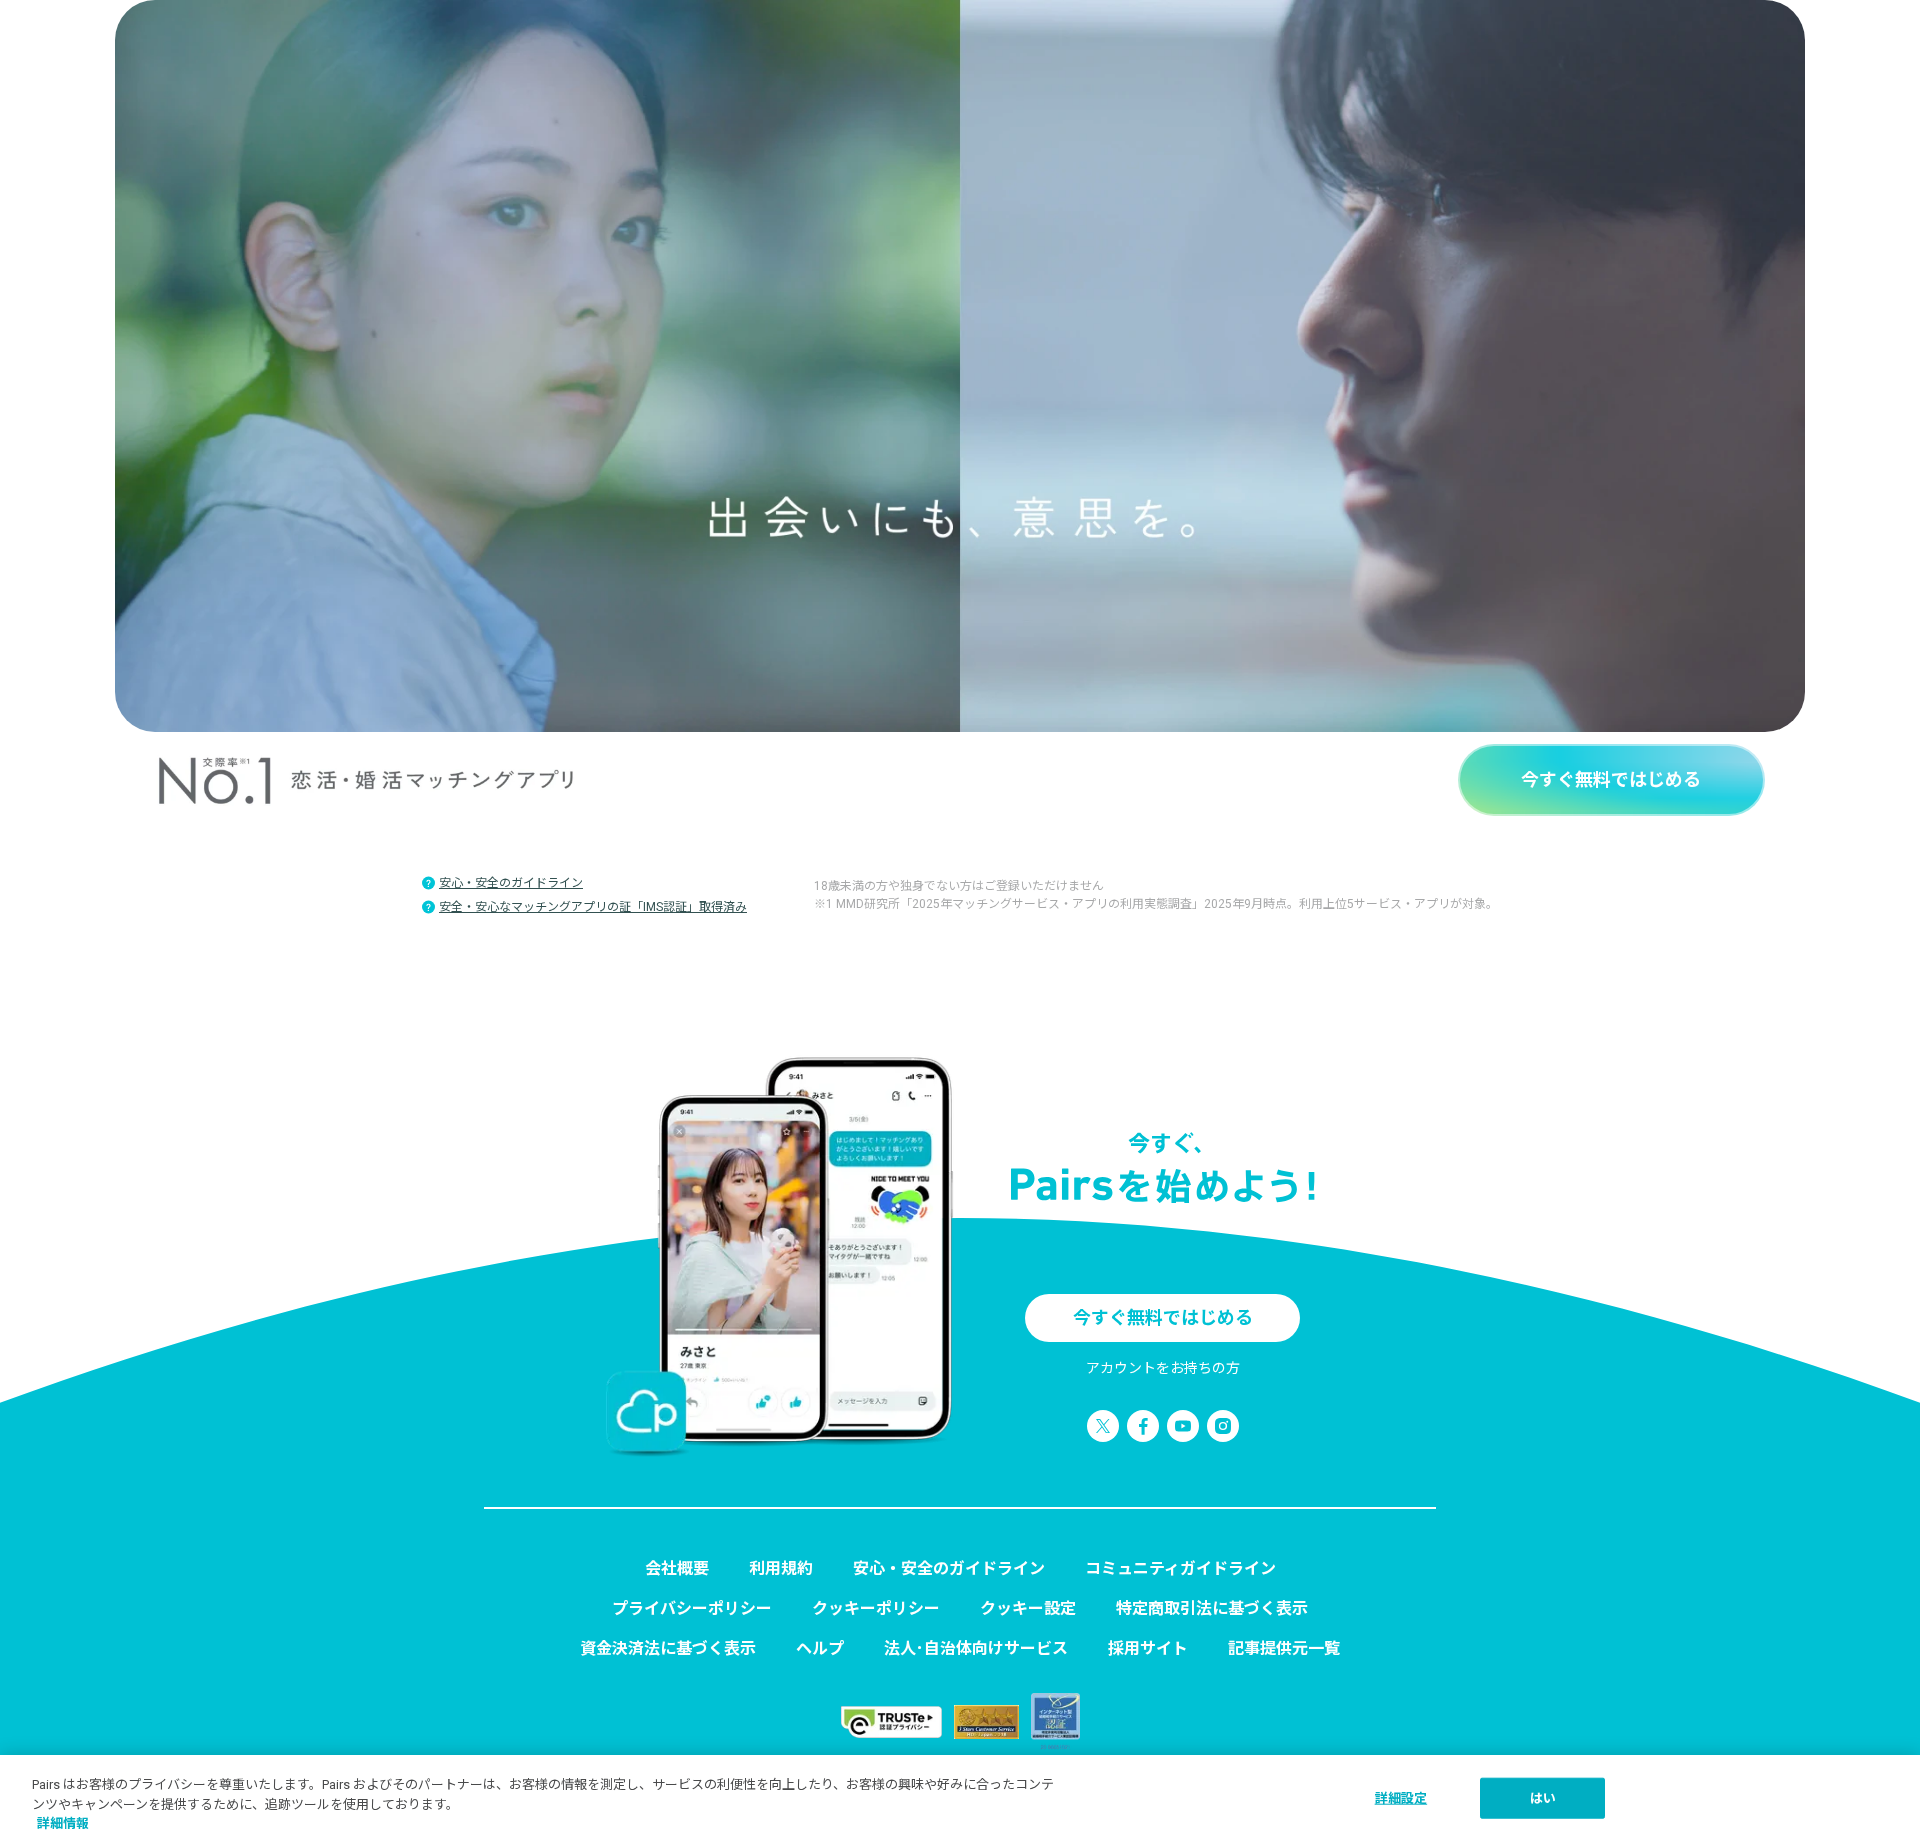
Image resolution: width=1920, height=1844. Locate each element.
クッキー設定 (1028, 1608)
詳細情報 (63, 1823)
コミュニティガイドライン (1180, 1568)
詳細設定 (1401, 1797)
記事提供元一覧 (1284, 1648)
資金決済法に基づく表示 (668, 1648)
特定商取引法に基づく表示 (1212, 1608)
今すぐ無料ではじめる (1611, 779)
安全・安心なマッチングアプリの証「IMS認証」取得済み (593, 907)
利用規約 (781, 1568)
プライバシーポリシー (692, 1608)
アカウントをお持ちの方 (1163, 1368)
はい (1543, 1797)
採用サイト (1148, 1648)
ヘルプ (820, 1648)
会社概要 (677, 1568)
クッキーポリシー (876, 1608)
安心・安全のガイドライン (511, 883)
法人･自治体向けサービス (976, 1648)
